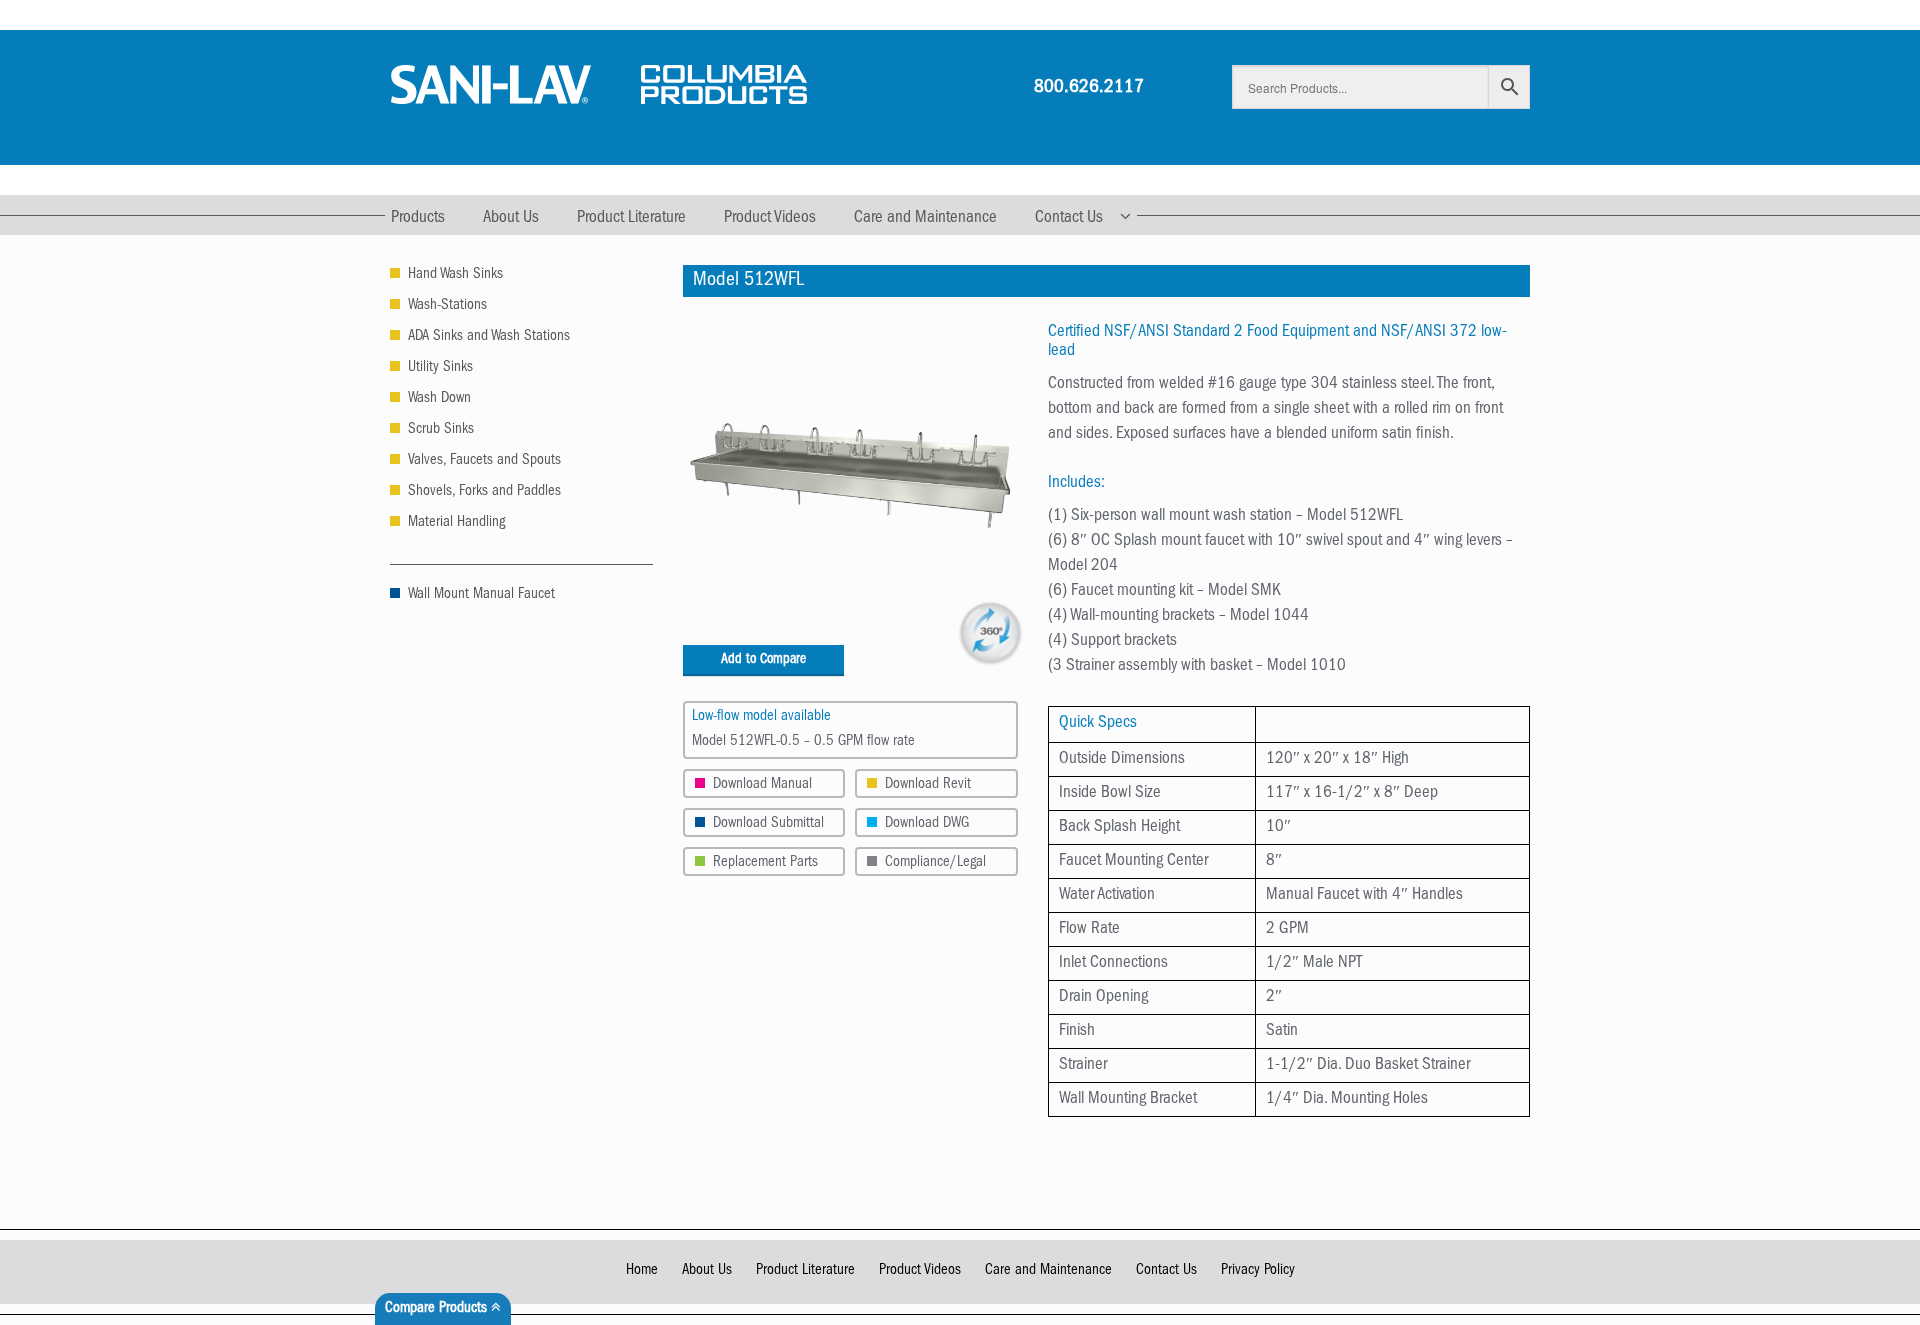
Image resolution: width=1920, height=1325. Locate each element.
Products (418, 218)
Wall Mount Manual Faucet (481, 595)
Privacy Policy (1258, 1271)
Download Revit (928, 785)
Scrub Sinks (441, 430)
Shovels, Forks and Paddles (484, 492)
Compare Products (438, 1309)
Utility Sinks (440, 368)
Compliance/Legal (935, 863)
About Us (511, 218)
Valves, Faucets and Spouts (484, 461)
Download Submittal (768, 824)
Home (642, 1271)
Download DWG (927, 824)
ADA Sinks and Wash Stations (489, 337)
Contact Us (1069, 218)
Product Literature (631, 218)
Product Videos (770, 218)
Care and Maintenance (925, 218)
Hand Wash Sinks (455, 275)
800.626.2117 (1089, 88)
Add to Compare (763, 660)
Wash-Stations (447, 306)
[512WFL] (851, 477)
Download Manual (762, 785)
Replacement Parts (765, 863)
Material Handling (456, 523)
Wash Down (439, 399)
